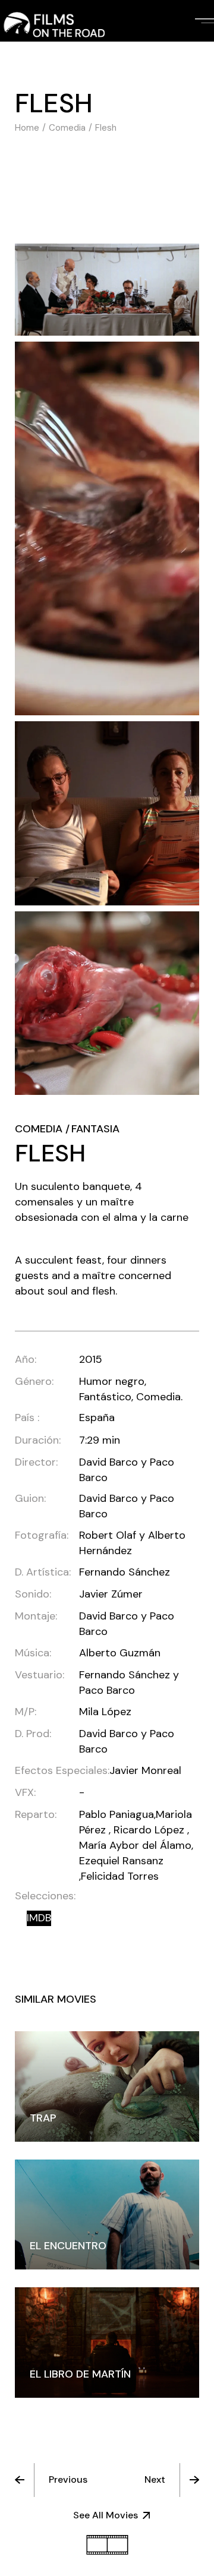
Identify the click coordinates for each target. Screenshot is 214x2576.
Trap (43, 2118)
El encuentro (68, 2246)
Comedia (39, 1129)
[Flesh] (107, 290)
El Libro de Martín (80, 2374)
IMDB (39, 1918)
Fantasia (95, 1129)
